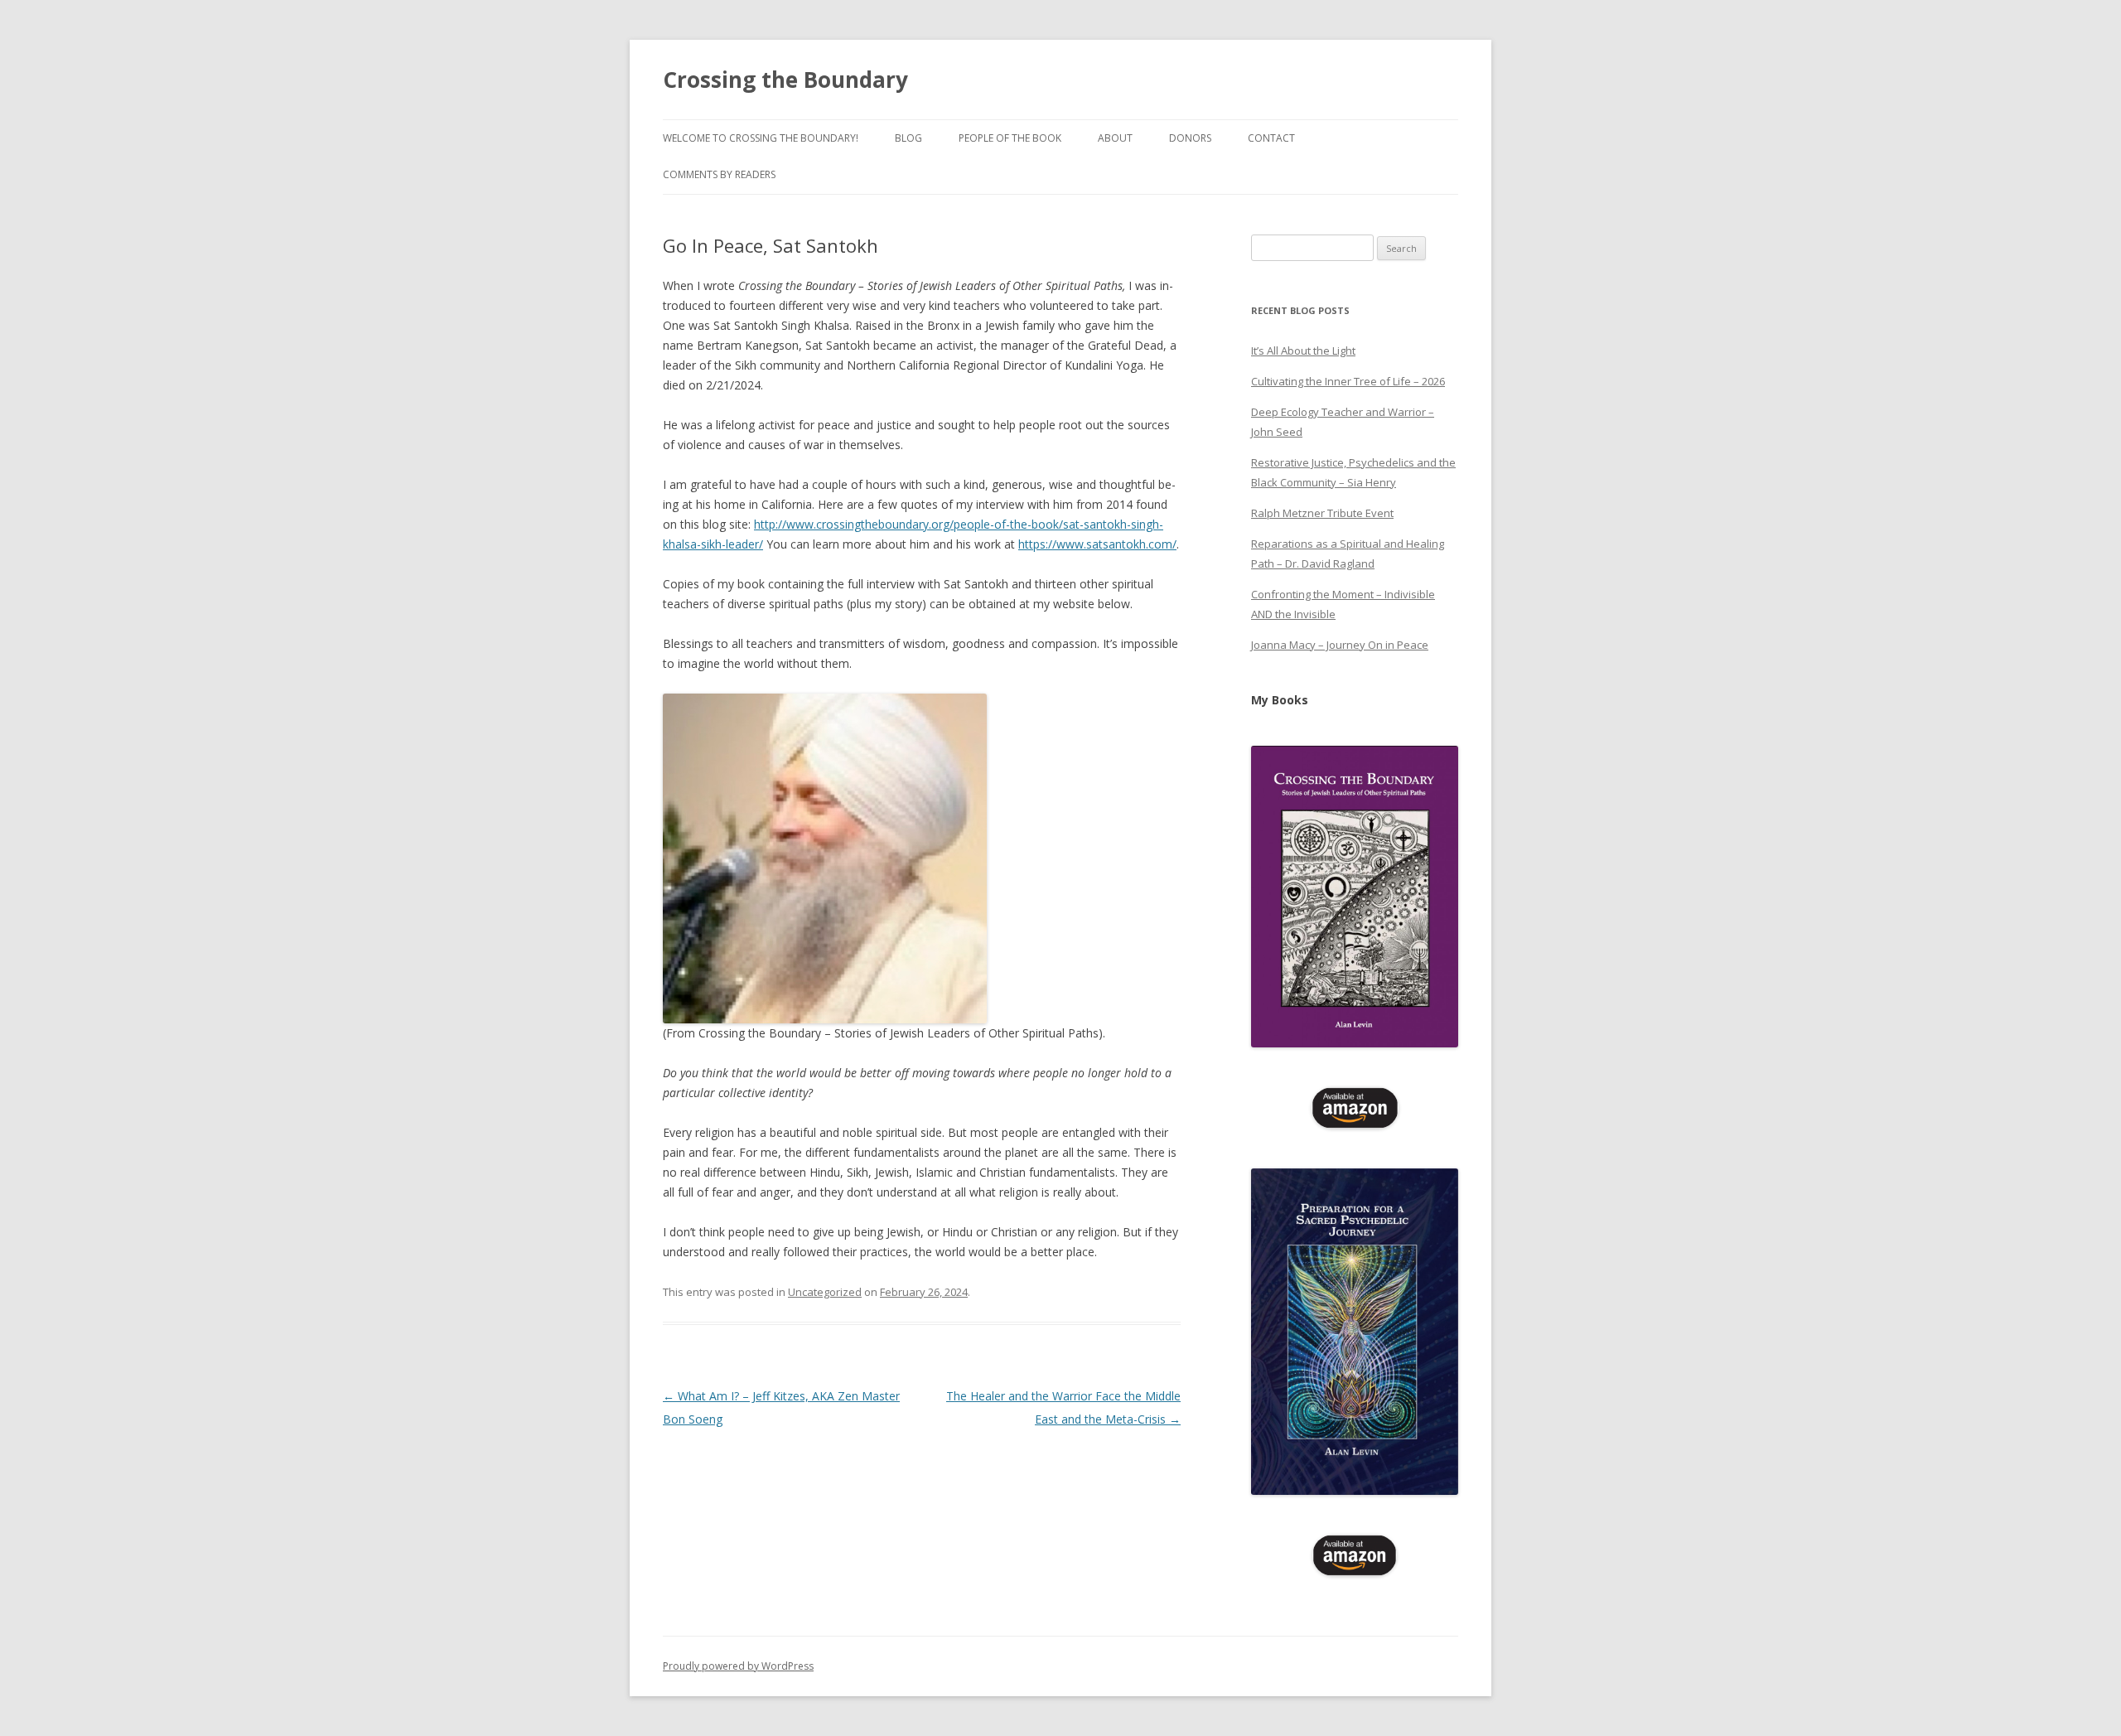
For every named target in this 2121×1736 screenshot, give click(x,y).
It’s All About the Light (1303, 351)
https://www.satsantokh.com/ (1097, 544)
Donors (1190, 138)
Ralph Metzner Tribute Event (1322, 513)
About (1115, 138)
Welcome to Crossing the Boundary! (761, 138)
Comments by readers (719, 174)
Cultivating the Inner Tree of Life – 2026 (1348, 381)
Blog (908, 138)
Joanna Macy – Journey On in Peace (1340, 645)
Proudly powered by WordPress (738, 1666)
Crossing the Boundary (785, 80)
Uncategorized (825, 1292)
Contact (1271, 138)
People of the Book (1010, 138)
